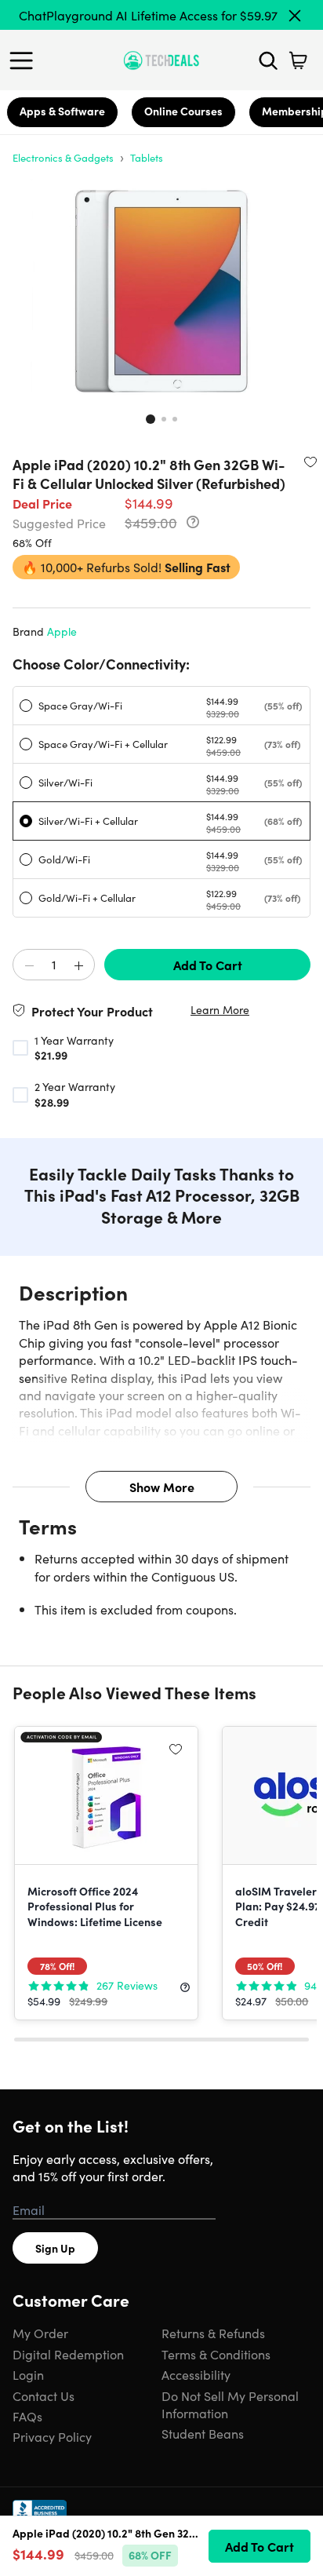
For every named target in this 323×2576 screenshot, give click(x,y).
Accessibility (196, 2374)
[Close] (295, 16)
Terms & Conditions (216, 2354)
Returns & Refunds (213, 2333)
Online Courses (183, 111)
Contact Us (44, 2395)
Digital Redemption (68, 2354)
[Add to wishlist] (310, 462)
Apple (62, 631)
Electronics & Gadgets (63, 157)
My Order (40, 2333)
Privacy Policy (52, 2436)
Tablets (147, 157)
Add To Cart (208, 965)
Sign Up (55, 2248)
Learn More (220, 1010)
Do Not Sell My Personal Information (230, 2404)
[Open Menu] (25, 60)
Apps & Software (62, 111)
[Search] (268, 60)
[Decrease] (29, 965)
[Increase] (78, 965)
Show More (162, 1487)
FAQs (27, 2416)
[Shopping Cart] (298, 60)
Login (28, 2374)
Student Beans (203, 2433)
